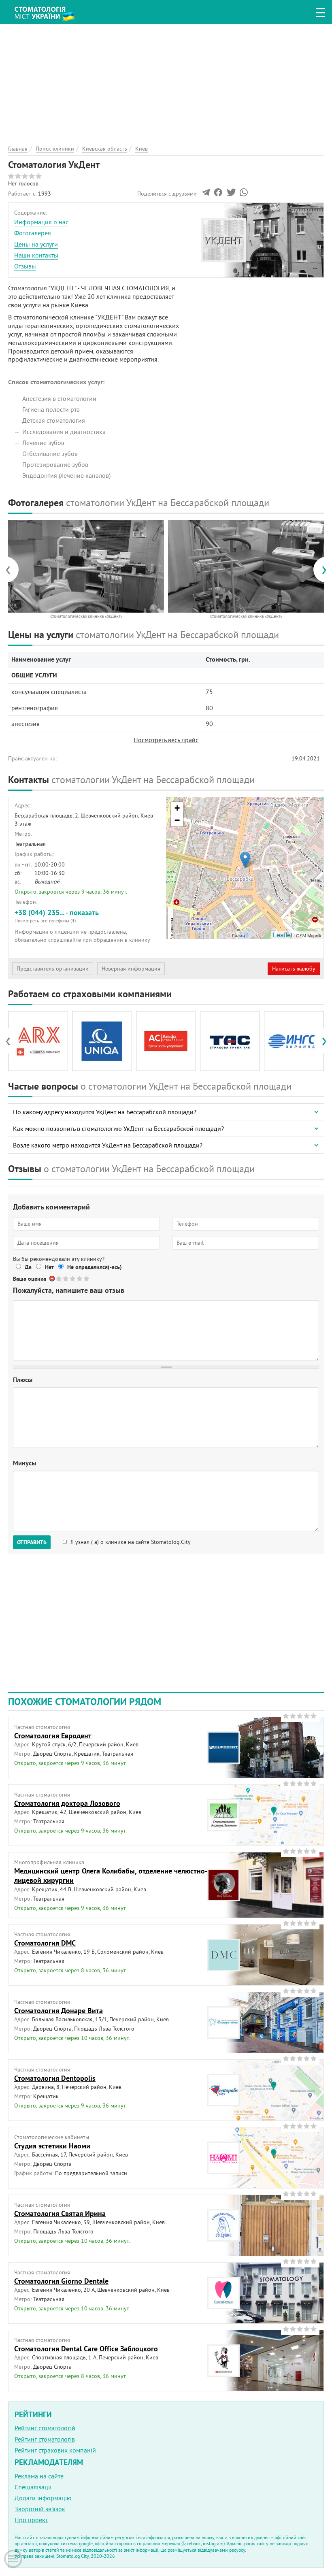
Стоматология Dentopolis (55, 2078)
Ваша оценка (30, 1279)
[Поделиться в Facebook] (218, 194)
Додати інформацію (43, 2498)
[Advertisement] (166, 81)
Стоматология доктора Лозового (67, 1803)
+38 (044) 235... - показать (57, 915)
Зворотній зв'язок (40, 2509)
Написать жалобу (294, 969)
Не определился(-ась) (95, 1267)
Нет (49, 1267)
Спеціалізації (33, 2487)
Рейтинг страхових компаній (55, 2450)
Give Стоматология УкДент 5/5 (87, 1278)
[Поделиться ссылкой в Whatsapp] (244, 194)
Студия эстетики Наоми (52, 2146)
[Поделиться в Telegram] (206, 194)
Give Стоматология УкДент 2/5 (66, 1278)
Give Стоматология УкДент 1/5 (59, 1278)
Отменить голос (52, 1278)
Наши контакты (36, 255)
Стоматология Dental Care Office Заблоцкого (86, 2349)
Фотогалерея (33, 233)
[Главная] (49, 11)
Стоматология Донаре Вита (59, 2011)
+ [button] (177, 808)
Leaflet (283, 935)
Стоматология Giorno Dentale (61, 2281)
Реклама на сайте (39, 2476)
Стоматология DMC (45, 1943)
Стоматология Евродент (53, 1736)
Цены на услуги (36, 244)
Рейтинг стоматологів (45, 2439)
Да (28, 1267)
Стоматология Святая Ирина (60, 2213)
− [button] (177, 820)
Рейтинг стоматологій (45, 2428)
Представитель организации (53, 969)
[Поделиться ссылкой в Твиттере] (231, 194)
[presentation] (12, 570)
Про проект (31, 2520)
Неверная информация (131, 969)
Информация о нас (41, 222)
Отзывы (25, 266)
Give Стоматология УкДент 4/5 (80, 1278)
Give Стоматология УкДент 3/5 (73, 1278)
